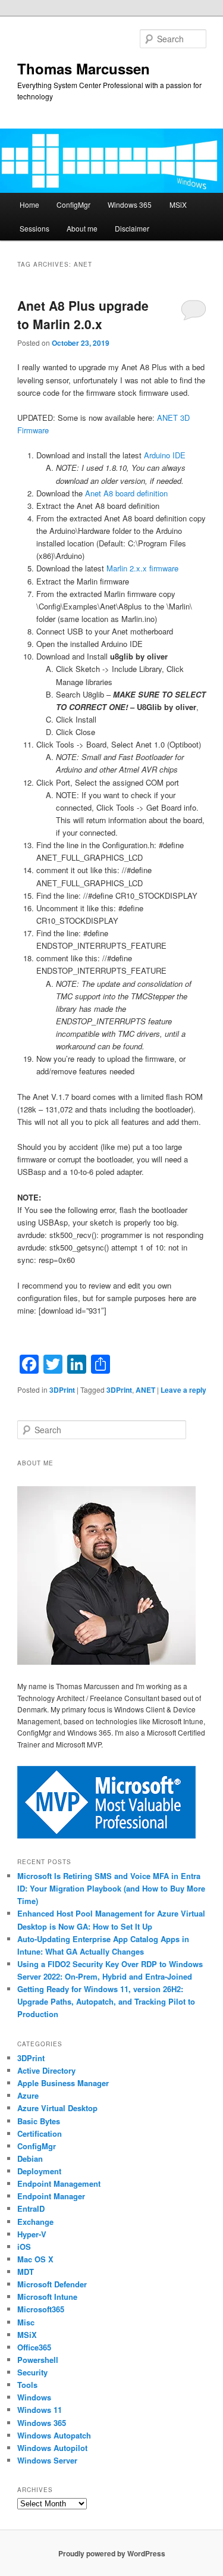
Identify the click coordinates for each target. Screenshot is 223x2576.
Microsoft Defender (52, 2284)
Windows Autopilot (52, 2448)
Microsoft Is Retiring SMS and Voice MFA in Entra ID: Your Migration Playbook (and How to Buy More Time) (111, 1888)
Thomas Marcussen (84, 68)
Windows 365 (130, 204)
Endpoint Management (59, 2183)
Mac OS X (35, 2259)
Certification (40, 2133)
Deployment (39, 2171)
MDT (26, 2272)
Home (29, 204)
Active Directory (46, 2070)
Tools (27, 2385)
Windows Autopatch (54, 2435)
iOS (24, 2247)
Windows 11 (40, 2410)
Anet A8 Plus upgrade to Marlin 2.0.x (83, 315)
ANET (145, 1390)
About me (82, 228)
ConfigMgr (73, 204)
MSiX (178, 204)
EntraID (31, 2208)
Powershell (38, 2360)
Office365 (34, 2347)
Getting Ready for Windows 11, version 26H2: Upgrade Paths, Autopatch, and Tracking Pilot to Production (106, 2001)
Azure (28, 2095)
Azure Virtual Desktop (57, 2108)
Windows (34, 2397)
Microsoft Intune (47, 2297)
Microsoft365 (41, 2309)
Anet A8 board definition (126, 493)
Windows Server (47, 2460)
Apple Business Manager (63, 2083)
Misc (26, 2322)
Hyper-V (32, 2234)
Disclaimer (132, 228)
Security (32, 2372)
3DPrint (62, 1390)
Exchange (35, 2222)
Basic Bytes (39, 2121)
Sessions (34, 228)
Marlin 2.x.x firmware (142, 568)
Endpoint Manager (51, 2196)
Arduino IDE (165, 455)
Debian (30, 2158)
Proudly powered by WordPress (112, 2553)
